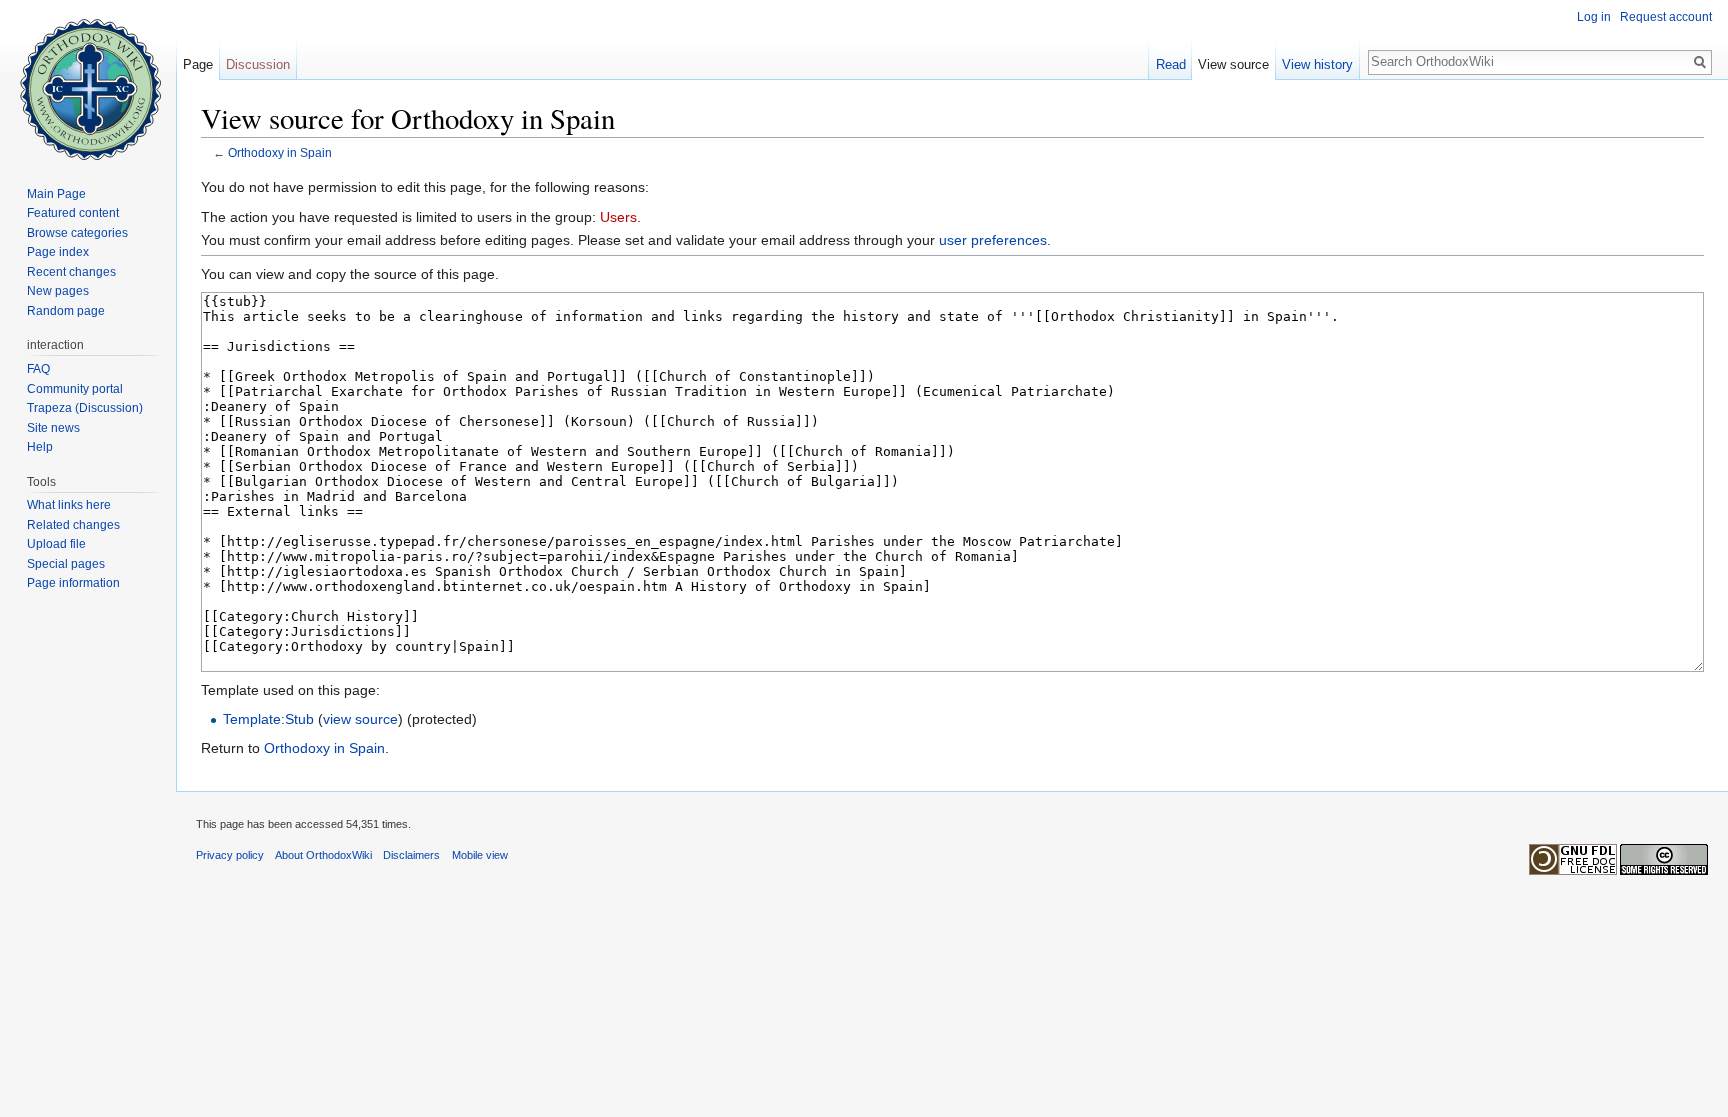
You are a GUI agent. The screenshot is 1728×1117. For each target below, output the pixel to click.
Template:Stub (268, 719)
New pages (58, 291)
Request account (1666, 17)
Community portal (75, 389)
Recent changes (71, 272)
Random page (66, 311)
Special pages (66, 564)
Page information (73, 583)
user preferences (993, 240)
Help (40, 447)
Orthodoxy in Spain (280, 152)
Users (618, 217)
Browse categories (77, 233)
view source (360, 719)
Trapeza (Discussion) (85, 408)
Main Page (56, 194)
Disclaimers (411, 855)
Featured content (73, 213)
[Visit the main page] (88, 80)
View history (1317, 64)
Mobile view (480, 855)
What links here (69, 505)
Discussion (258, 64)
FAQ (38, 369)
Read (1171, 64)
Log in (1594, 17)
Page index (58, 252)
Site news (53, 428)
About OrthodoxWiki (323, 855)
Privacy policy (230, 855)
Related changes (73, 525)
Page (198, 64)
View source (1233, 64)
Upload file (56, 544)
